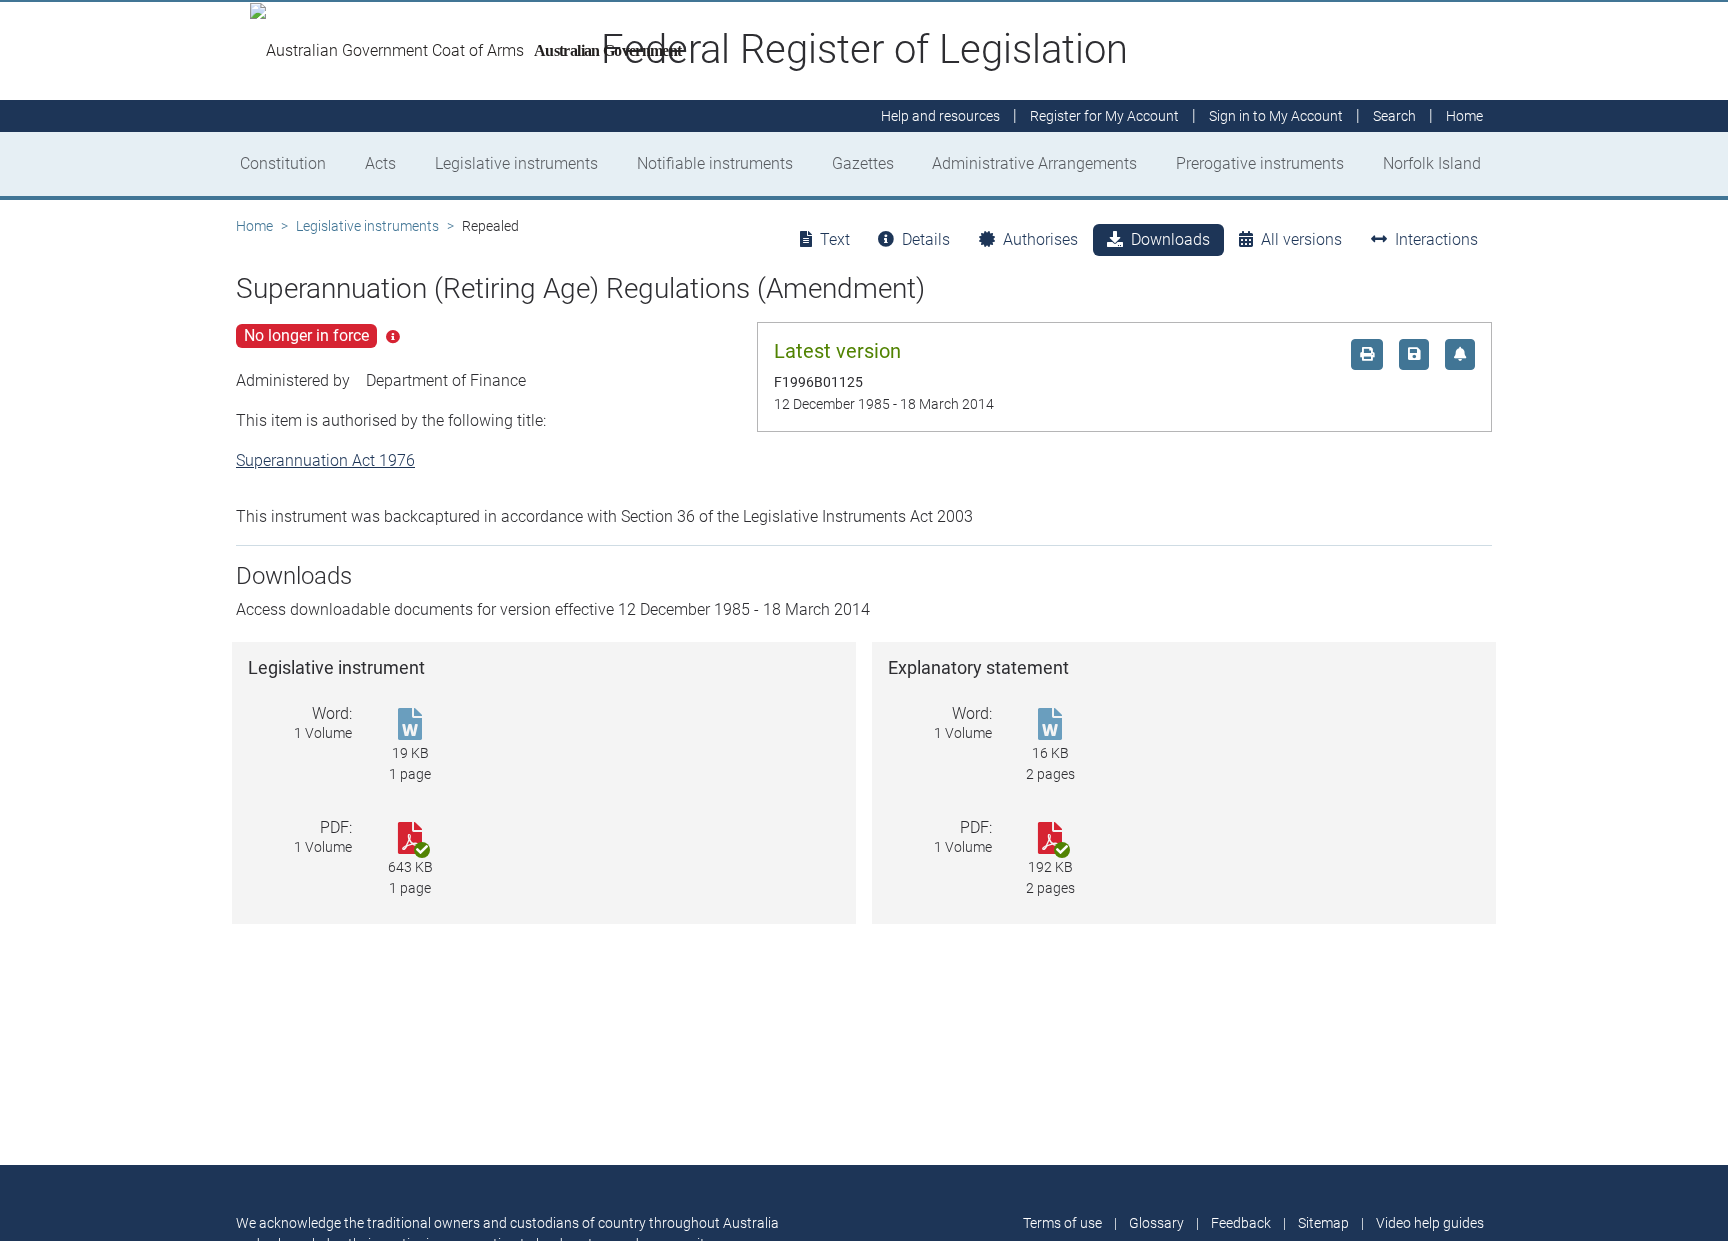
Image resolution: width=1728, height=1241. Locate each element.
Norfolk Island (1432, 163)
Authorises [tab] (1040, 239)
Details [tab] (926, 239)
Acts (380, 163)
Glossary (1156, 1223)
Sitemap (1323, 1223)
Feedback (1241, 1223)
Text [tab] (835, 239)
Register (1104, 116)
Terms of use (1062, 1223)
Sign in (1276, 116)
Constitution (283, 163)
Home (254, 226)
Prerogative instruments (1260, 163)
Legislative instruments (516, 163)
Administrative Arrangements (1034, 163)
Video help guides (1430, 1223)
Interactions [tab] (1436, 239)
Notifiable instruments (715, 163)
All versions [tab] (1301, 239)
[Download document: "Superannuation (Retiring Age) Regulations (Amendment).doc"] (410, 725)
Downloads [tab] (1170, 239)
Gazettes (863, 163)
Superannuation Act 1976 (325, 460)
